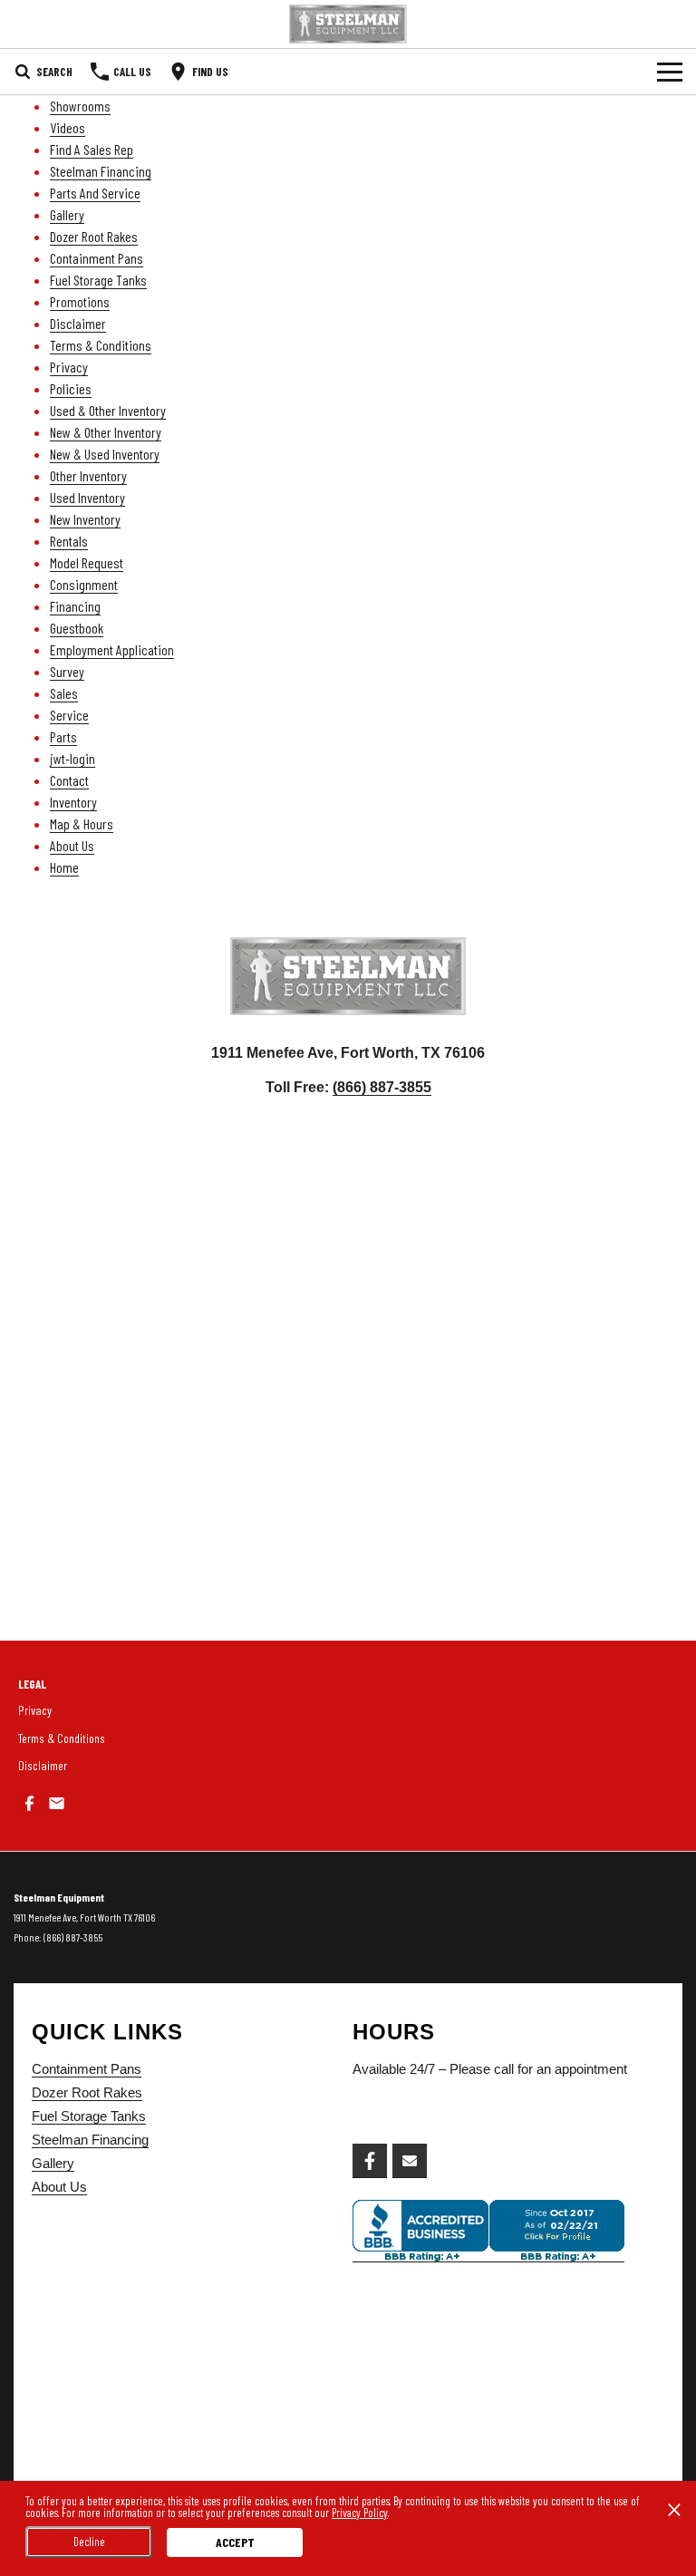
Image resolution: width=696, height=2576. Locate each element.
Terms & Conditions (101, 345)
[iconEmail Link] (57, 1803)
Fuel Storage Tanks (98, 280)
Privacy (69, 367)
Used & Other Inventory (108, 410)
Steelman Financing (101, 171)
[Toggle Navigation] (670, 72)
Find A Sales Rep (92, 149)
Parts (63, 736)
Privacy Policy (360, 2513)
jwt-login (72, 758)
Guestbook (77, 628)
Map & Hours (82, 823)
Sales (64, 693)
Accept (235, 2542)
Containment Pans (97, 258)
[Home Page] (348, 24)
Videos (68, 127)
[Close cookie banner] (674, 2510)
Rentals (69, 541)
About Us (72, 845)
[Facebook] (370, 2161)
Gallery (67, 214)
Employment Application (112, 649)
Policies (71, 388)
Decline (89, 2542)
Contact (69, 780)
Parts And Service (95, 193)
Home (64, 867)
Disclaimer (78, 323)
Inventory (73, 802)
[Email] (410, 2161)
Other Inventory (88, 475)
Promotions (80, 301)
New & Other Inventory (106, 432)
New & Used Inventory (105, 454)
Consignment (84, 584)
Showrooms (80, 106)
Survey (67, 671)
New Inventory (85, 519)
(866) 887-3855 (382, 1087)
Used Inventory (87, 497)
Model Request (87, 562)
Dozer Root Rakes (94, 236)
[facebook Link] (29, 1803)
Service (69, 715)
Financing (75, 606)
